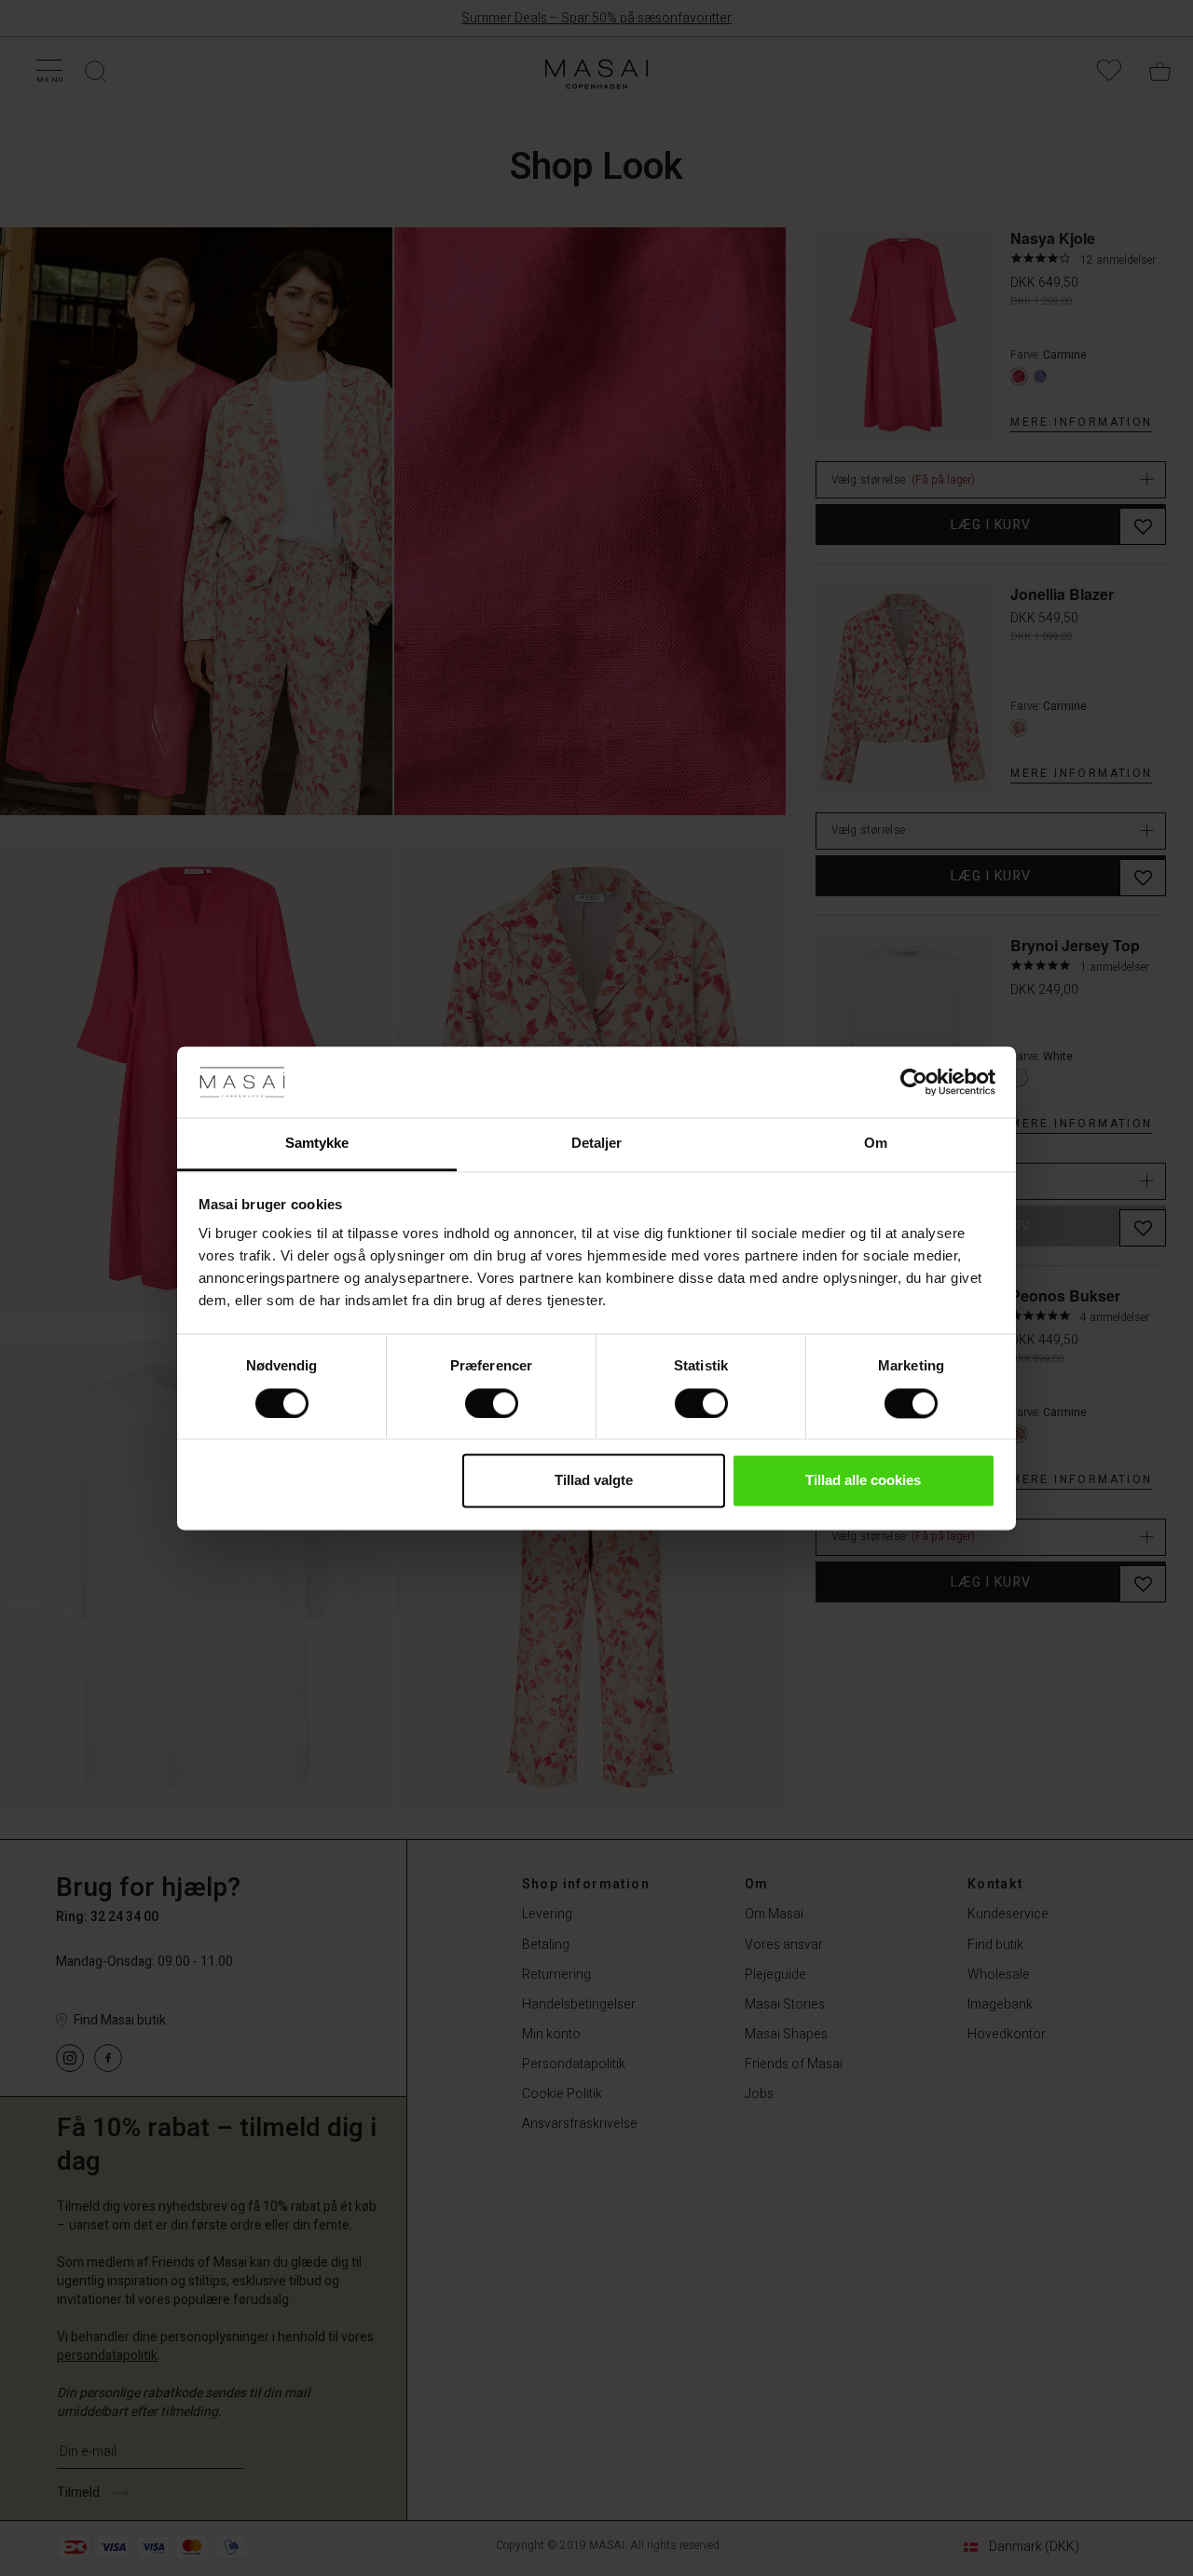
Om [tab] (876, 1144)
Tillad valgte (594, 1481)
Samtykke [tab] (317, 1144)
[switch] (492, 1403)
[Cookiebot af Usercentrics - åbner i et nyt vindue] (914, 1082)
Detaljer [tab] (597, 1144)
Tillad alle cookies (863, 1481)
